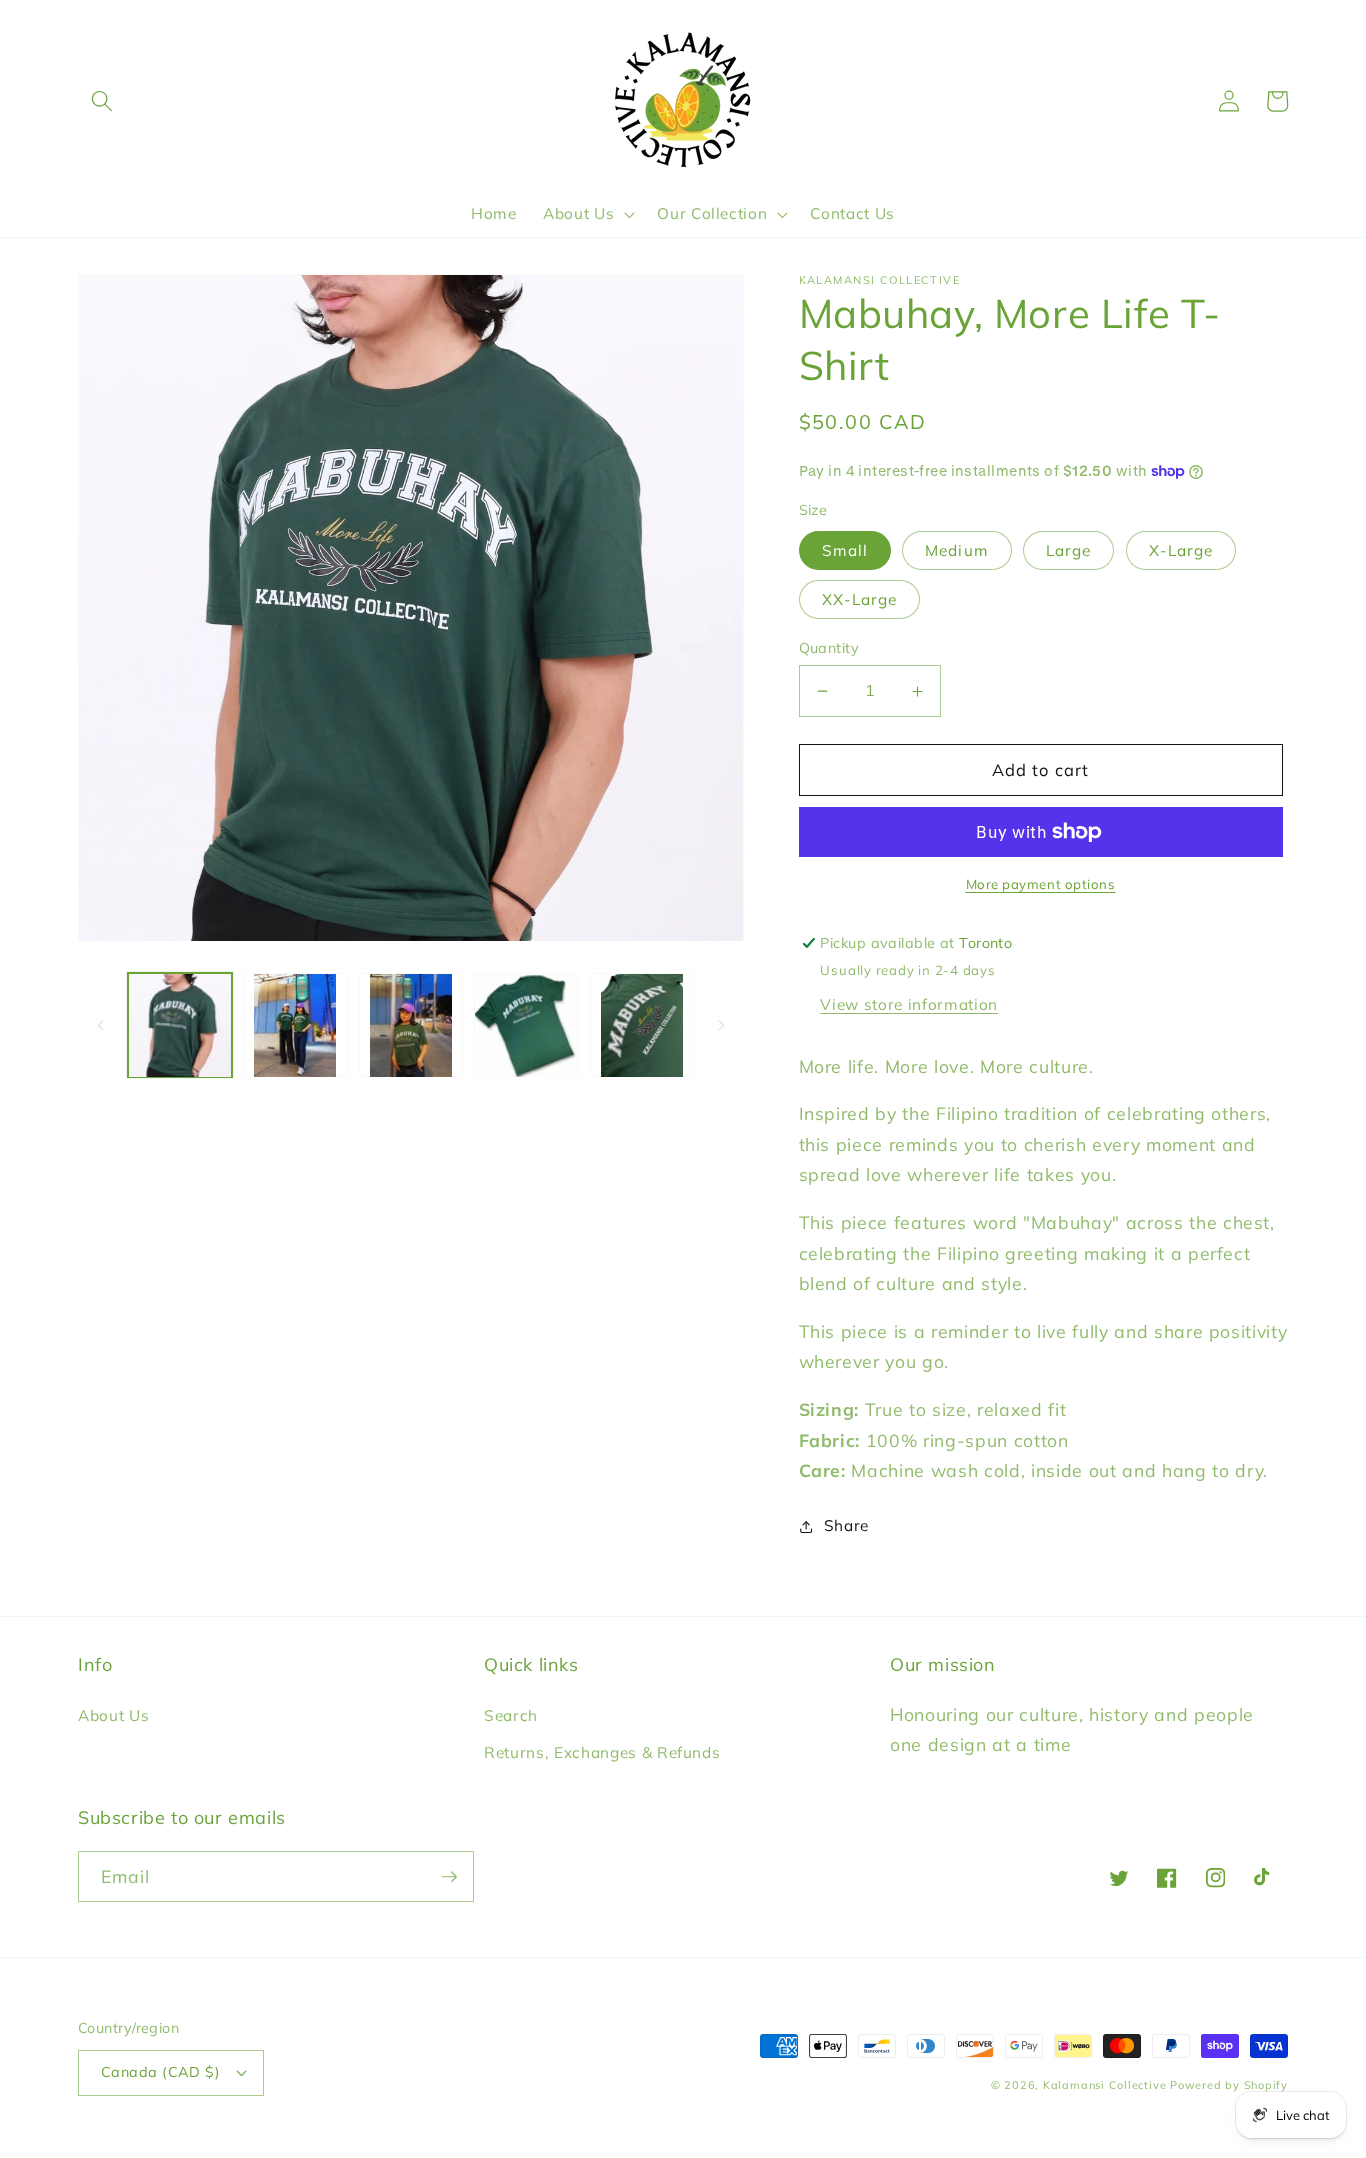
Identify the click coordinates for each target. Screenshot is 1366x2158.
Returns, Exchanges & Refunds (602, 1752)
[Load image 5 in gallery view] (642, 1025)
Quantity (829, 648)
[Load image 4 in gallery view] (526, 1025)
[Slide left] (100, 1025)
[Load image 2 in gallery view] (295, 1025)
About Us (113, 1715)
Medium (957, 550)
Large (1069, 550)
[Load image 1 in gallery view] (180, 1025)
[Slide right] (722, 1025)
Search (511, 1715)
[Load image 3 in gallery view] (411, 1025)
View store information (909, 1004)
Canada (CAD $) (160, 2072)
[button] (102, 101)
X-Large (1181, 550)
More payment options (1041, 884)
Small (845, 550)
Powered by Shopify (1229, 2085)
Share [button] (846, 1525)
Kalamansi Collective (1104, 2085)
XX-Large (860, 599)
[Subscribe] (449, 1877)
